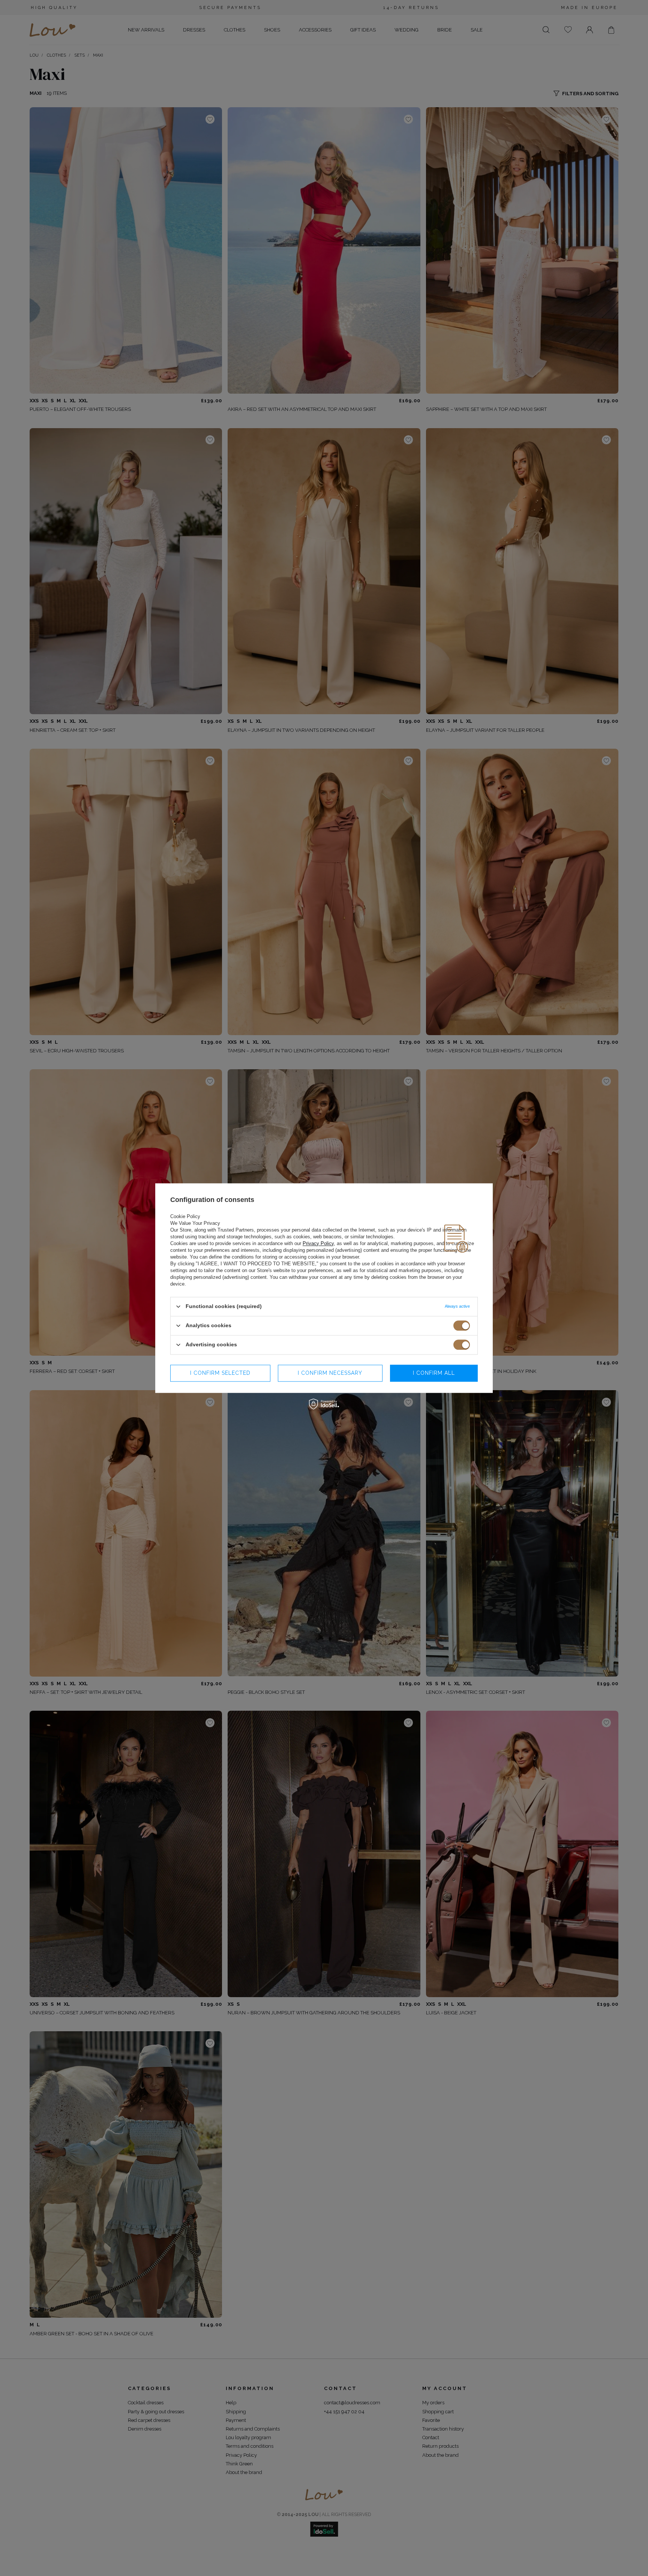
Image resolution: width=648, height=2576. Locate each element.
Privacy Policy (318, 1243)
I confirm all (434, 1373)
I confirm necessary (330, 1373)
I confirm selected (220, 1373)
